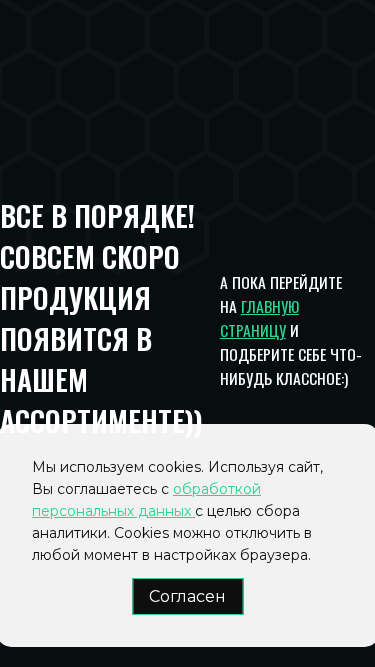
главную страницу (259, 318)
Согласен (187, 596)
